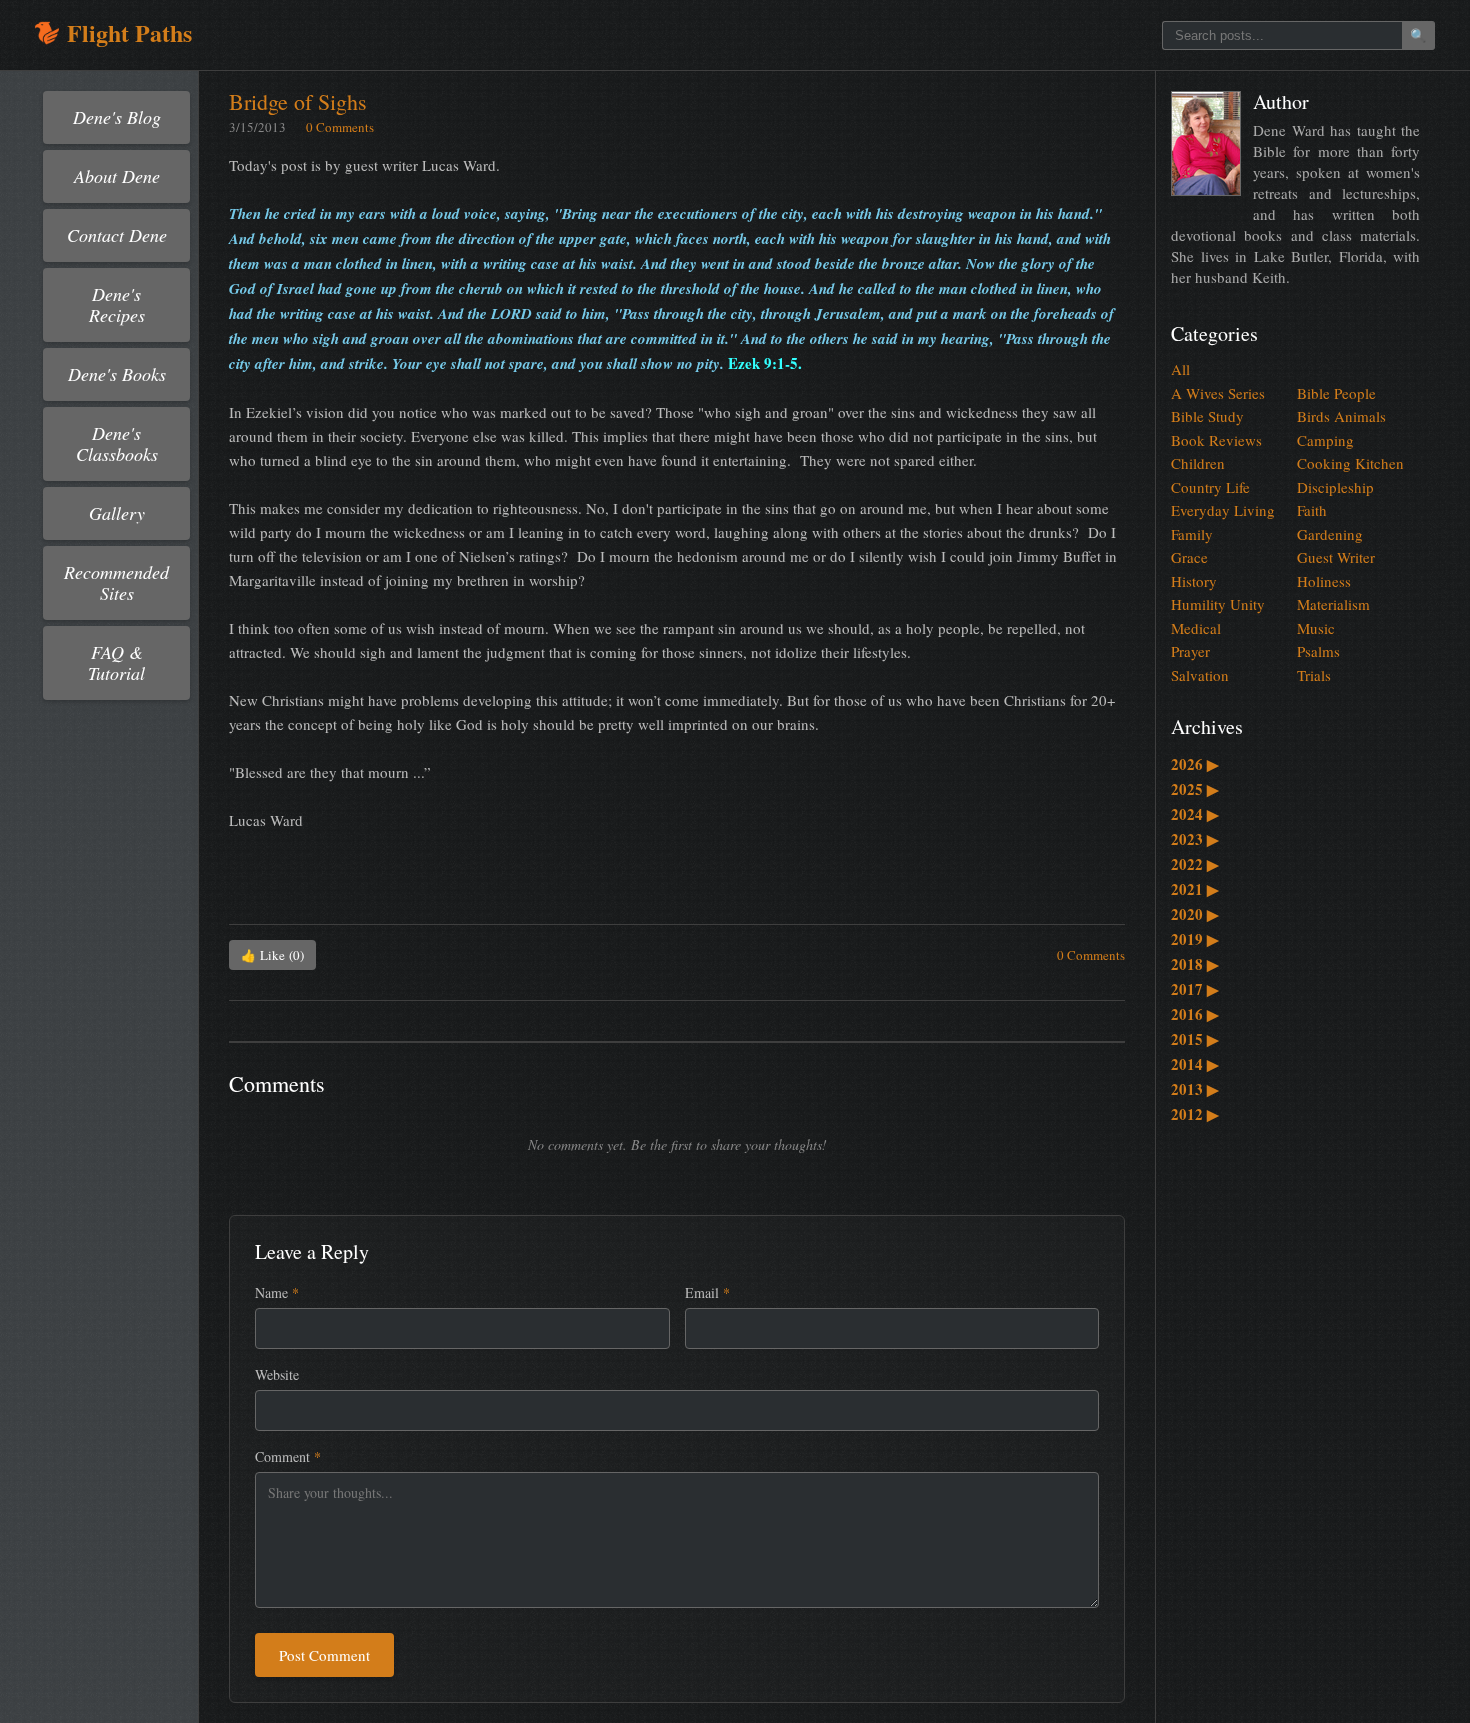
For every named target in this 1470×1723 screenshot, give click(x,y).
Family (1192, 534)
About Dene (117, 176)
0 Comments (340, 127)
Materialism (1333, 604)
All (1180, 369)
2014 (1195, 1064)
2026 (1195, 764)
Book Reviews (1216, 440)
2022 (1195, 864)
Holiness (1324, 581)
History (1194, 581)
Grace (1189, 557)
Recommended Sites (116, 582)
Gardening (1330, 534)
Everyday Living (1223, 510)
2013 (1195, 1089)
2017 (1195, 989)
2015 (1195, 1039)
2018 (1195, 964)
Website (277, 1374)
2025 (1195, 789)
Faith (1312, 510)
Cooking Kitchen (1350, 463)
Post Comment (324, 1655)
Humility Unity (1218, 604)
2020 (1195, 914)
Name (277, 1292)
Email (707, 1292)
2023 (1195, 839)
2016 (1195, 1014)
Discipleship (1335, 487)
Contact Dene (117, 235)
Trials (1314, 675)
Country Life (1210, 487)
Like (272, 955)
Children (1198, 463)
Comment (288, 1456)
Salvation (1200, 675)
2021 (1195, 889)
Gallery (117, 513)
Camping (1325, 440)
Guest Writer (1336, 557)
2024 (1195, 814)
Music (1316, 628)
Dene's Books (117, 374)
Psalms (1318, 651)
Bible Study (1207, 416)
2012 (1195, 1114)
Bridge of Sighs (298, 101)
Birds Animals (1341, 416)
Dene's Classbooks (117, 443)
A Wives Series (1218, 393)
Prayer (1190, 651)
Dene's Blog (117, 117)
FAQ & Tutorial (116, 662)
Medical (1196, 628)
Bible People (1336, 393)
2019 (1195, 939)
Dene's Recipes (117, 304)
